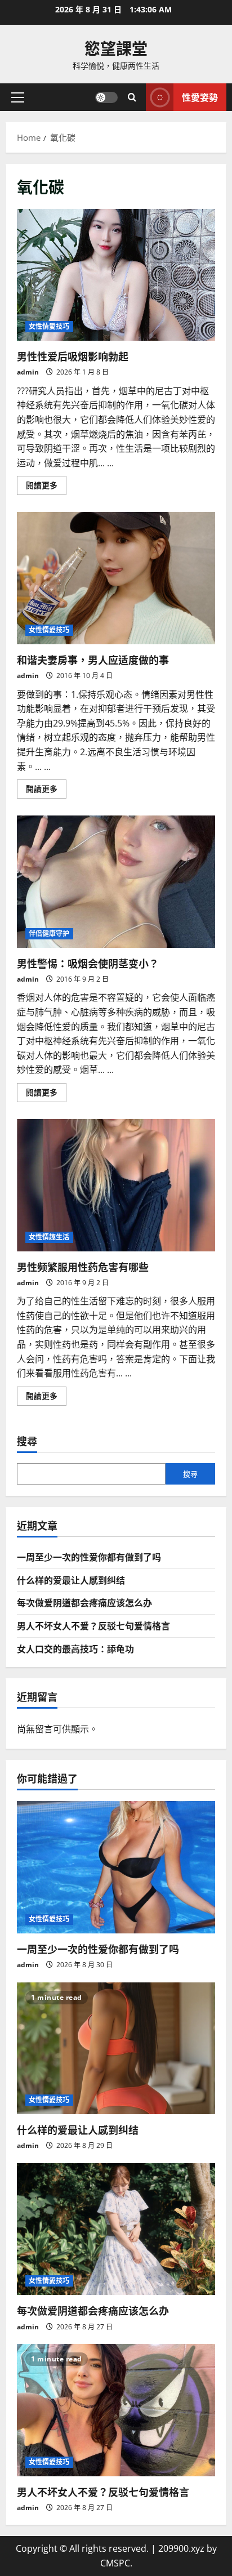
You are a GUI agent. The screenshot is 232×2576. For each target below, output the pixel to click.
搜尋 (27, 1441)
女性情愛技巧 (49, 326)
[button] (18, 97)
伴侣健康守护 (49, 933)
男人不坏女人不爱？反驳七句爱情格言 (93, 1625)
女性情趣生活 (49, 1237)
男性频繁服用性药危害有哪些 (116, 1185)
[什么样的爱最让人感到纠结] (116, 2049)
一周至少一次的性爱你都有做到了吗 (89, 1557)
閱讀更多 (46, 487)
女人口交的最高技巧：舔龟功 (75, 1648)
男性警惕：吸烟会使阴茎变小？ (116, 882)
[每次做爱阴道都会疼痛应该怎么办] (116, 2229)
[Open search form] (132, 97)
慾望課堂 (116, 48)
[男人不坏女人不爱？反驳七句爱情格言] (116, 2410)
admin (28, 372)
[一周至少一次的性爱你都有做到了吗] (116, 1867)
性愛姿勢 (200, 97)
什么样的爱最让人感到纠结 (71, 1580)
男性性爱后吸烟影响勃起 (116, 275)
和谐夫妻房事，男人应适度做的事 (116, 578)
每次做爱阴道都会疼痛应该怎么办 (84, 1602)
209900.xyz (181, 2548)
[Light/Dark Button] (106, 97)
